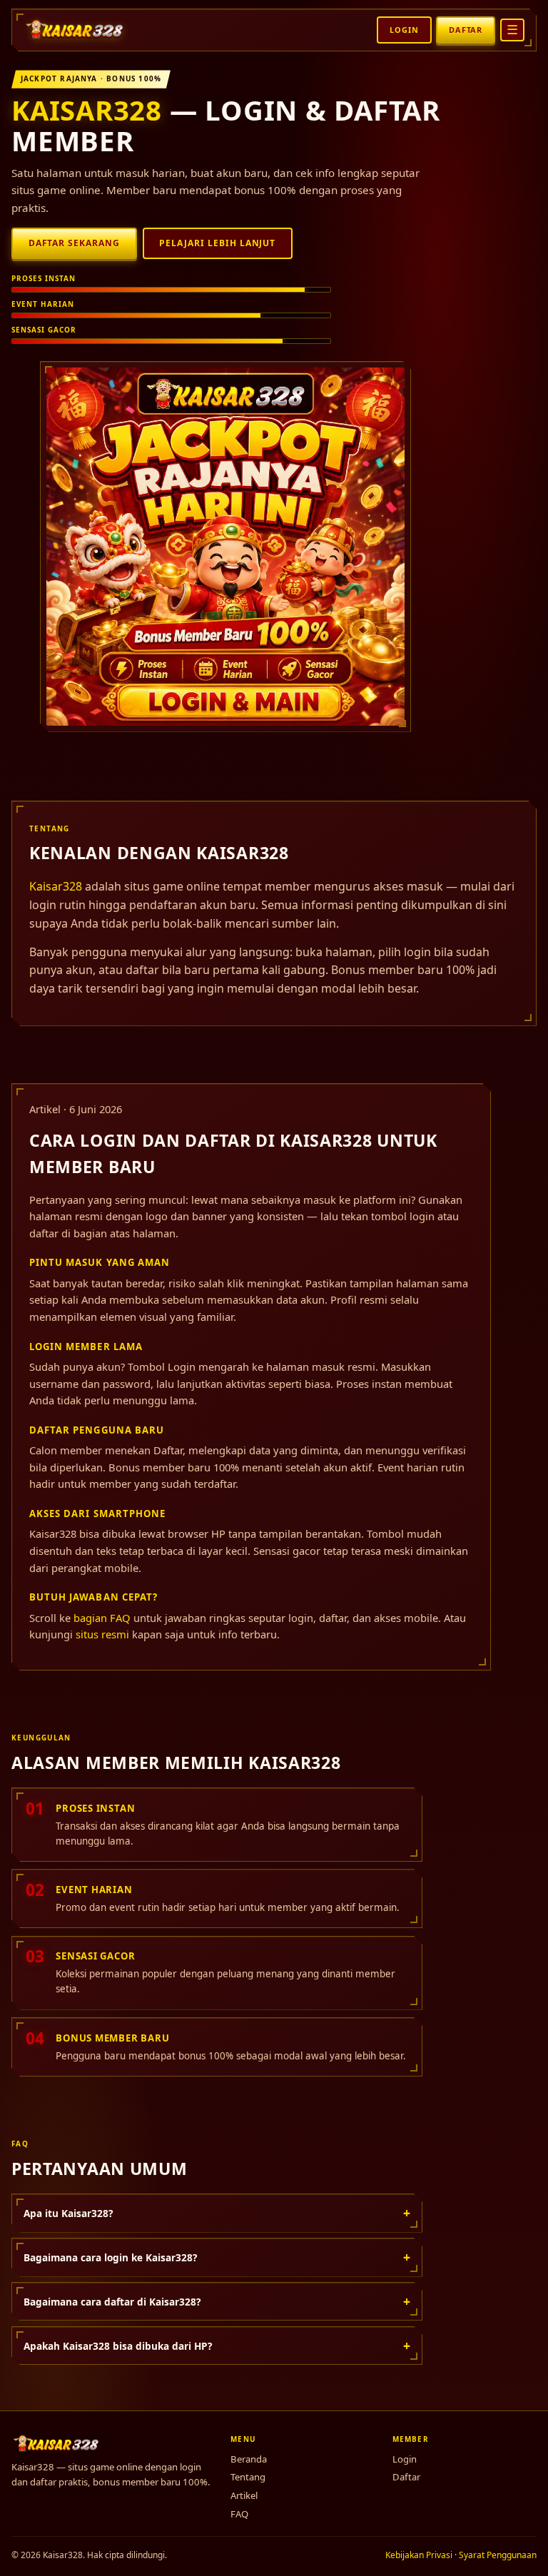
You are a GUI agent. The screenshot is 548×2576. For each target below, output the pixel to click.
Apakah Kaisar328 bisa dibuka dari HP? (217, 2346)
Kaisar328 (87, 110)
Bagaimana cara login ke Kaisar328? (217, 2257)
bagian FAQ (102, 1618)
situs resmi (102, 1634)
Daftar (466, 30)
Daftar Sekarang (74, 243)
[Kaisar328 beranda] (76, 30)
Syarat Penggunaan (498, 2555)
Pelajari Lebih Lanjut (217, 243)
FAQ (239, 2514)
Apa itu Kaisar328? (217, 2213)
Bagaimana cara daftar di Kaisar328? (217, 2301)
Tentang (248, 2477)
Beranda (249, 2459)
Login (404, 30)
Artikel (244, 2495)
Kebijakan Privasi (419, 2555)
